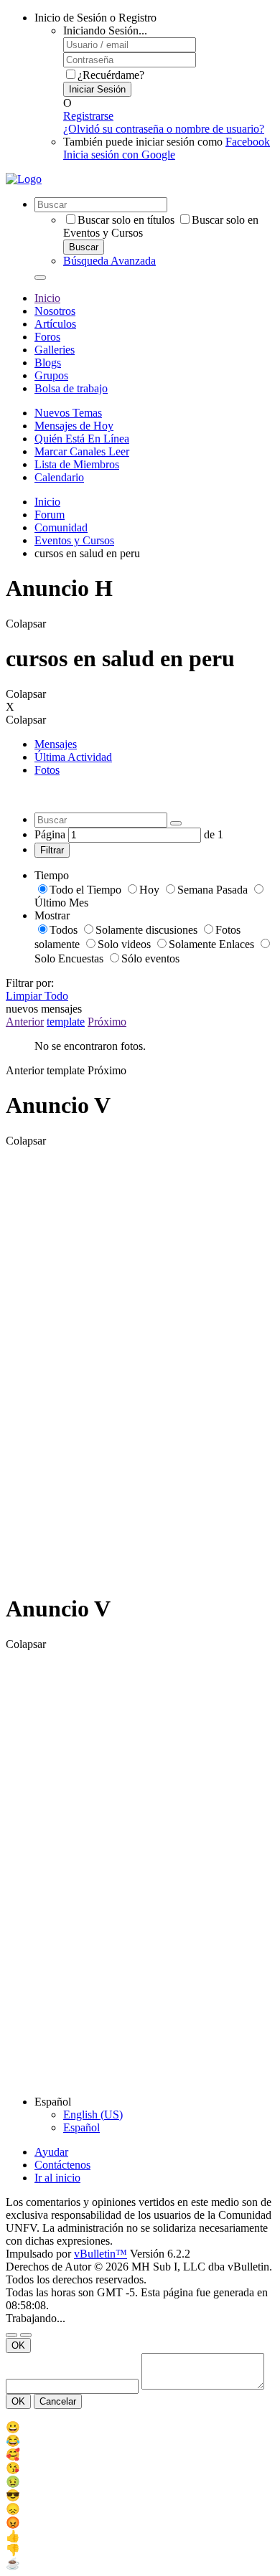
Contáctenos (62, 2165)
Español (81, 2127)
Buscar (84, 247)
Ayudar (51, 2152)
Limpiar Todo (37, 996)
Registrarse (88, 116)
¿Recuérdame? (111, 75)
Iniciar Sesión (97, 89)
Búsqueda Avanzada (109, 261)
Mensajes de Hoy (74, 426)
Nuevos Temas (68, 413)
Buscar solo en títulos (126, 220)
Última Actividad (73, 757)
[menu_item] (140, 2427)
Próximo (107, 1022)
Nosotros (55, 311)
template (66, 1022)
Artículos (55, 324)
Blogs (48, 363)
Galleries (55, 350)
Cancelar (58, 2401)
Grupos (51, 375)
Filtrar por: (30, 983)
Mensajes (56, 744)
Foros (47, 337)
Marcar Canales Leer (82, 451)
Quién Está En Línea (82, 439)
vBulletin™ (101, 2254)
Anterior (25, 1022)
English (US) (93, 2115)
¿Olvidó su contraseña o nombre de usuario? (164, 129)
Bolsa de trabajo (71, 388)
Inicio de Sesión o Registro (95, 18)
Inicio (47, 298)
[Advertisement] (63, 1363)
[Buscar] (40, 278)
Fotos (47, 770)
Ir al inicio (57, 2178)
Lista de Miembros (77, 464)
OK (18, 2345)
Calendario (59, 477)
